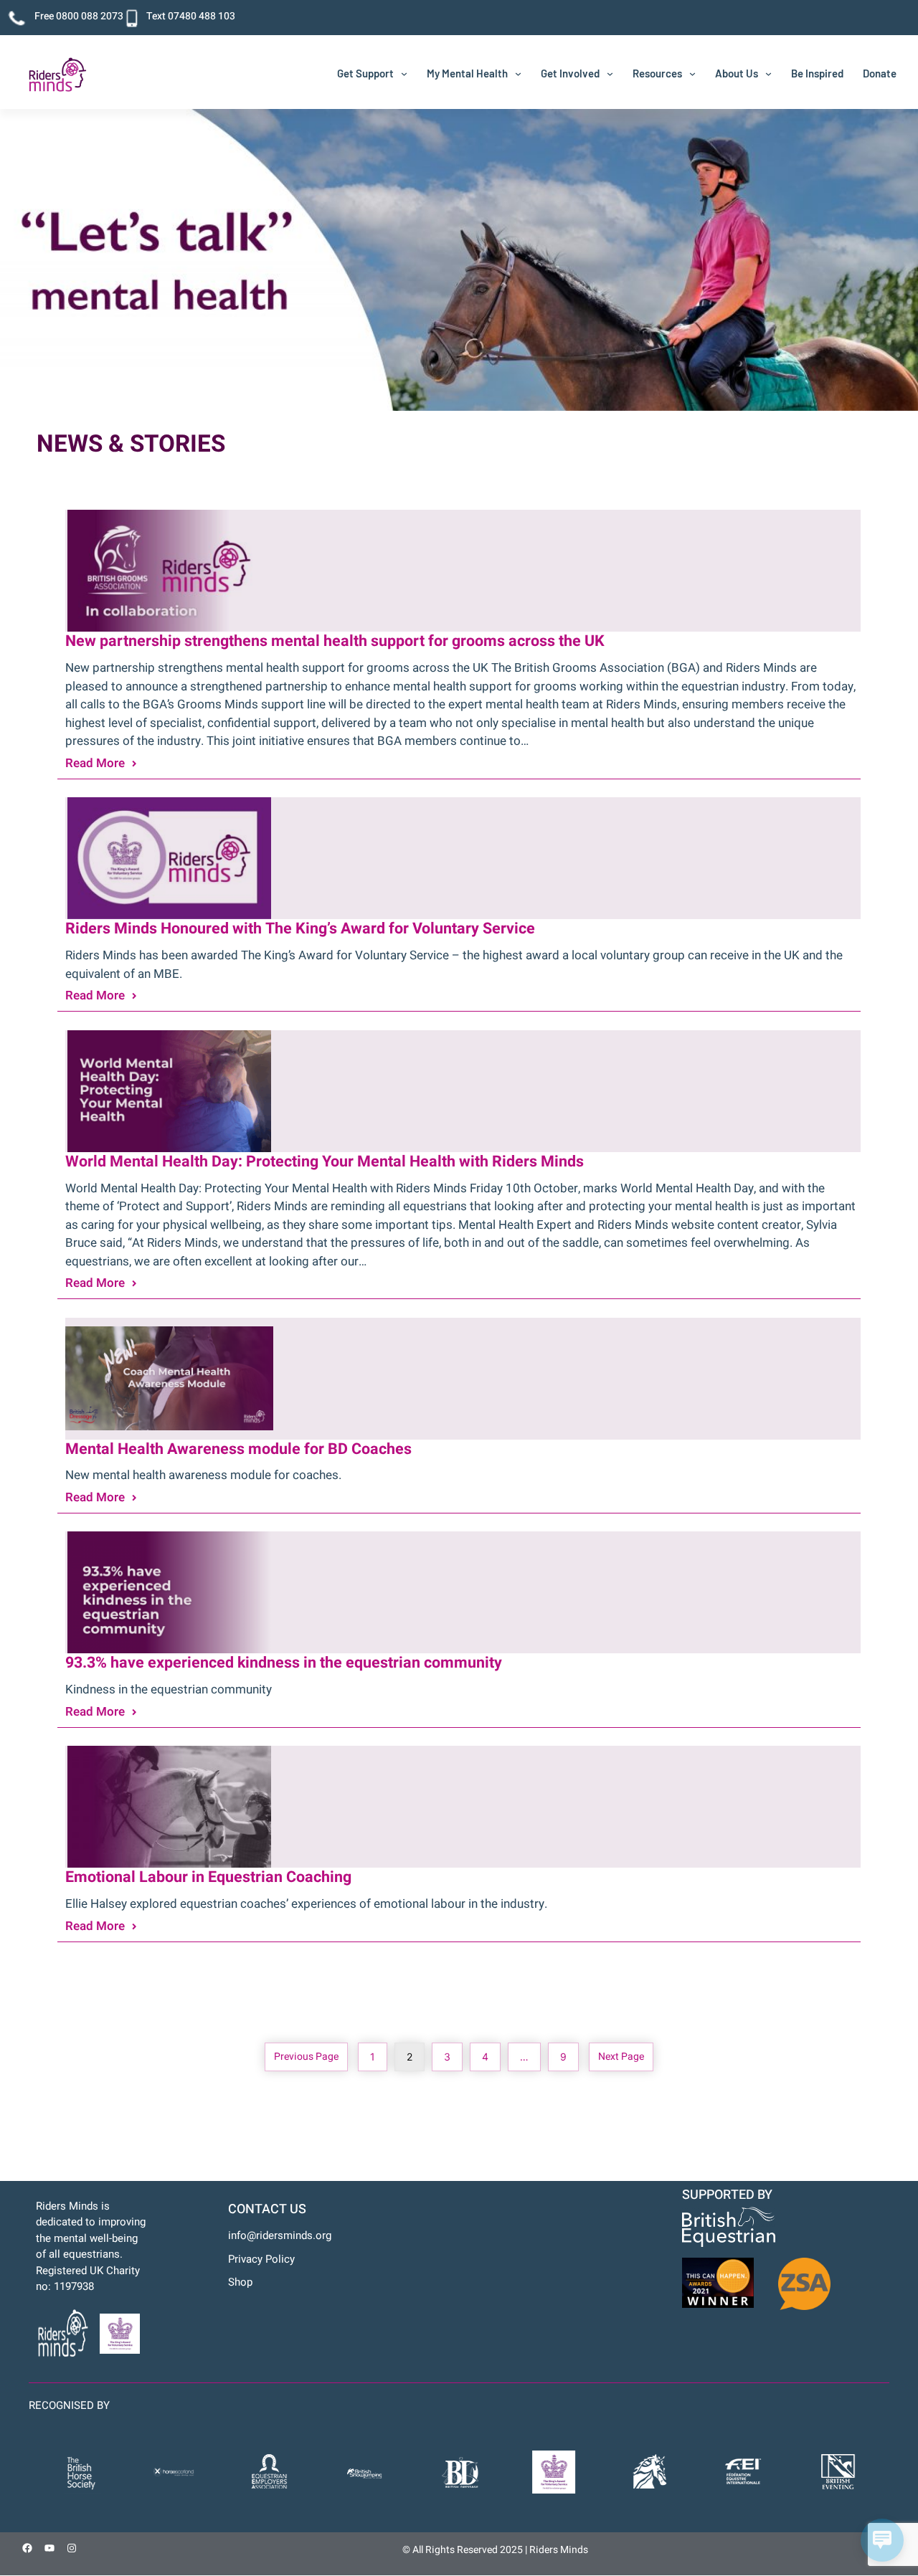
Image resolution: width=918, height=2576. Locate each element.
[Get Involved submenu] (610, 73)
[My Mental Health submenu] (518, 73)
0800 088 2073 (90, 16)
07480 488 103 (202, 16)
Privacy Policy (261, 2259)
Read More (95, 763)
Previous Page (306, 2057)
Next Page (621, 2057)
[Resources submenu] (692, 73)
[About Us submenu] (768, 73)
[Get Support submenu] (404, 73)
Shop (240, 2282)
